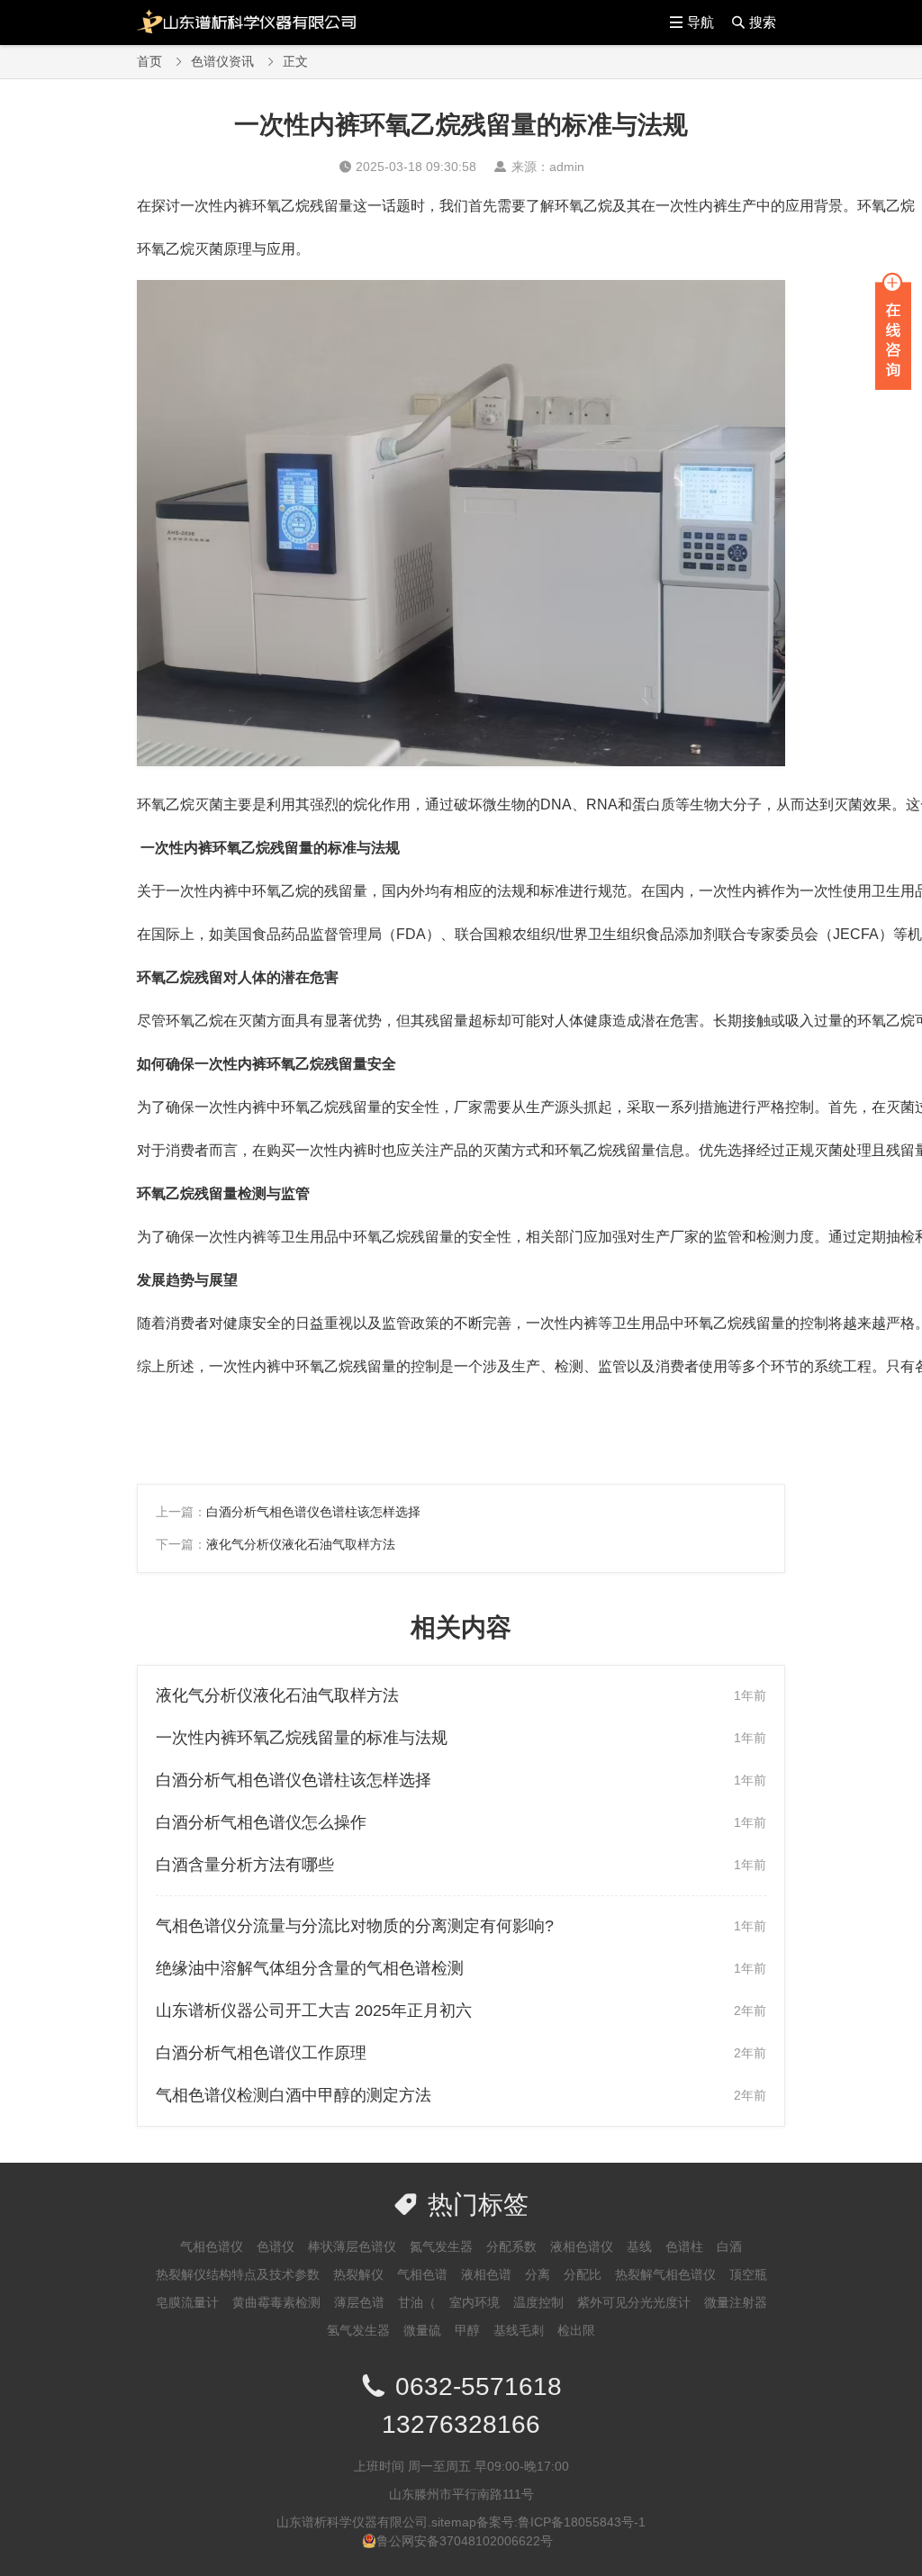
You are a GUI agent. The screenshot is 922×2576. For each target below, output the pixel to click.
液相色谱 (486, 2274)
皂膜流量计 (187, 2302)
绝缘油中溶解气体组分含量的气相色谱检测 (310, 1968)
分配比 (583, 2274)
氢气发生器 (358, 2330)
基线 (639, 2246)
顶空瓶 (748, 2274)
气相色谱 (422, 2274)
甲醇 (467, 2330)
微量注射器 (736, 2302)
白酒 (729, 2246)
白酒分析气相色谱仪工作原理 (261, 2053)
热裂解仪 (358, 2274)
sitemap (454, 2522)
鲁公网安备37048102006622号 (465, 2541)
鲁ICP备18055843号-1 (582, 2522)
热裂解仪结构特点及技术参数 (238, 2274)
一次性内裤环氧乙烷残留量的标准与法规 (302, 1738)
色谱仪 (276, 2246)
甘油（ (417, 2302)
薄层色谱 (359, 2302)
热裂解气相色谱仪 (665, 2274)
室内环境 (475, 2302)
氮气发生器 (441, 2246)
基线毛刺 (519, 2330)
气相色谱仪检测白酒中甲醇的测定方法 (294, 2095)
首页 (149, 61)
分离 (538, 2274)
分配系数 (511, 2246)
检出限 (576, 2330)
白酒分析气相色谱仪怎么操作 (261, 1822)
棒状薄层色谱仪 (352, 2246)
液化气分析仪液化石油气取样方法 (301, 1544)
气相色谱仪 (212, 2246)
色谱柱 (684, 2246)
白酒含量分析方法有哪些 (245, 1865)
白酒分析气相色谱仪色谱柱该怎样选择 (313, 1512)
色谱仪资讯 (222, 61)
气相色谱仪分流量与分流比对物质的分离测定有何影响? (355, 1926)
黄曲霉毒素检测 (276, 2302)
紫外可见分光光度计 (634, 2302)
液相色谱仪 (582, 2246)
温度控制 (538, 2302)
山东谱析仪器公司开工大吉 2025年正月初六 (314, 2011)
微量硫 (422, 2330)
